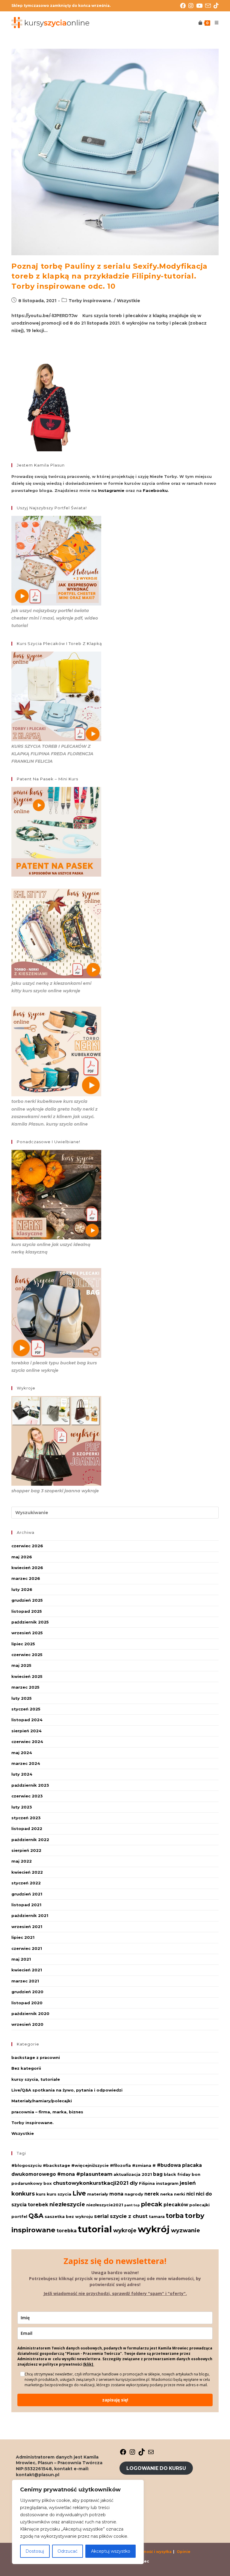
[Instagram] (132, 2454)
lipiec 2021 (23, 1937)
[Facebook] (123, 2454)
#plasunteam (94, 2174)
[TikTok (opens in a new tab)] (216, 6)
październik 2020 (30, 2014)
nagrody (134, 2194)
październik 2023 (30, 1785)
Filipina (147, 2183)
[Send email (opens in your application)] (209, 6)
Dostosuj (35, 2551)
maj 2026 (22, 1557)
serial (101, 2216)
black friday (177, 2174)
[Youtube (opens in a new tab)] (201, 6)
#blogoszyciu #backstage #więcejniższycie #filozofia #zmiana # (84, 2165)
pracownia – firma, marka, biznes (47, 2112)
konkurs (23, 2194)
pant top (132, 2205)
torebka (67, 2231)
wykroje (125, 2230)
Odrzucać (68, 2551)
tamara (157, 2216)
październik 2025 (30, 1622)
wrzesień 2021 (27, 1927)
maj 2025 (21, 1665)
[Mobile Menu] (214, 23)
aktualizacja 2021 (133, 2174)
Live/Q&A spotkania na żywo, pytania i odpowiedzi (67, 2090)
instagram (167, 2183)
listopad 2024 (27, 1720)
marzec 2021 (25, 1981)
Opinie (184, 2552)
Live (79, 2193)
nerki (180, 2194)
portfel (19, 2216)
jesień (188, 2183)
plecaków (176, 2205)
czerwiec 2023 (27, 1796)
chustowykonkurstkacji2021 (91, 2183)
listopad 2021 (26, 1905)
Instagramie (111, 490)
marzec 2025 (25, 1687)
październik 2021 (30, 1915)
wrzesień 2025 (27, 1633)
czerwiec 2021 (27, 1948)
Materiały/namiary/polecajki (42, 2101)
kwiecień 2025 (27, 1676)
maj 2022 (22, 1861)
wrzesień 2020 (27, 2024)
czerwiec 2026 (27, 1546)
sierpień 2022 (26, 1850)
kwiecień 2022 (27, 1872)
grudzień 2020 (27, 1992)
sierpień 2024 (27, 1731)
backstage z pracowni (36, 2057)
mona (116, 2194)
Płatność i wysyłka (154, 2552)
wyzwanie (186, 2230)
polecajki (199, 2205)
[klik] (89, 2364)
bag (158, 2174)
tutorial (95, 2229)
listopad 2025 (27, 1611)
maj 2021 (21, 1959)
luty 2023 (22, 1807)
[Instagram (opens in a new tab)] (192, 6)
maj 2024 (22, 1753)
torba (175, 2216)
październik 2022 (30, 1840)
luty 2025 (22, 1698)
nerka (167, 2194)
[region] (78, 2522)
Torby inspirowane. (90, 301)
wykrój (154, 2229)
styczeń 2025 (26, 1709)
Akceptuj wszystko (111, 2551)
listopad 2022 (27, 1829)
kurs (41, 2194)
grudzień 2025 (27, 1600)
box (48, 2183)
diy (134, 2183)
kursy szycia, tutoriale (36, 2079)
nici (190, 2194)
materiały (98, 2194)
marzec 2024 (26, 1763)
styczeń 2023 (26, 1818)
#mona (66, 2174)
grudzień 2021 (27, 1894)
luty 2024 (22, 1774)
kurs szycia (59, 2194)
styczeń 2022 (26, 1883)
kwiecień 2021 (27, 1970)
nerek (152, 2194)
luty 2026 (22, 1589)
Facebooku (155, 490)
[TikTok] (142, 2454)
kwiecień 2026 (27, 1568)
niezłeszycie (67, 2204)
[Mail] (151, 2454)
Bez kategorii (26, 2068)
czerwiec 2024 (27, 1742)
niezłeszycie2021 (105, 2205)
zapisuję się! (115, 2400)
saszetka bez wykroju (69, 2216)
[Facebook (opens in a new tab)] (184, 6)
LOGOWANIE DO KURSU (156, 2468)
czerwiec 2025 (27, 1655)
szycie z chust (129, 2216)
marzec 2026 (26, 1578)
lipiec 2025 (23, 1644)
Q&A (36, 2216)
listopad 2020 (27, 2003)
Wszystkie (128, 301)
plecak (152, 2204)
